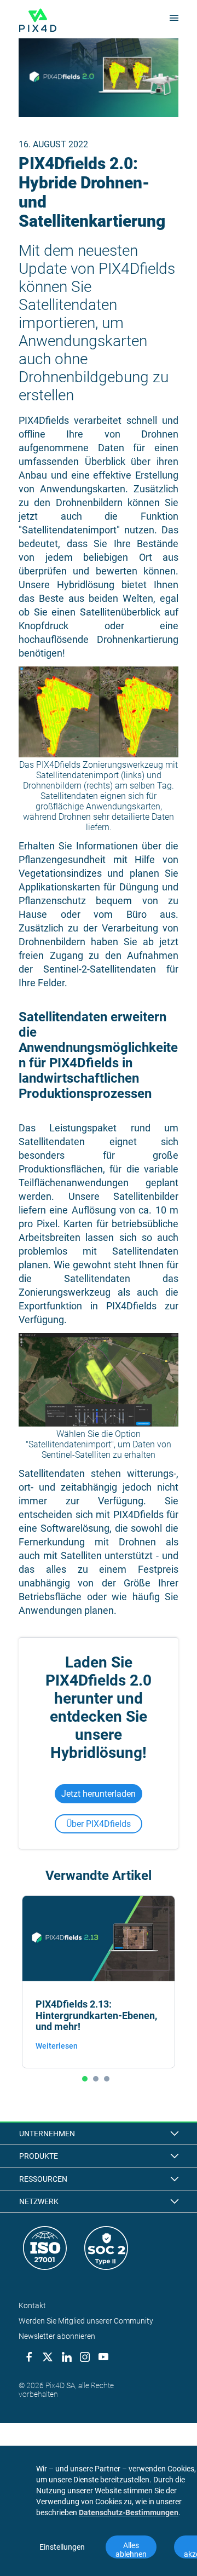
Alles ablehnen (131, 2550)
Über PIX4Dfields (99, 1824)
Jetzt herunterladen (99, 1794)
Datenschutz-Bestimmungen (129, 2512)
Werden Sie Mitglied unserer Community (86, 2321)
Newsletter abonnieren (57, 2336)
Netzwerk (39, 2201)
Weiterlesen (57, 2046)
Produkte (39, 2156)
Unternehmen (47, 2134)
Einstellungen (62, 2547)
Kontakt (32, 2305)
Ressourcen (43, 2179)
